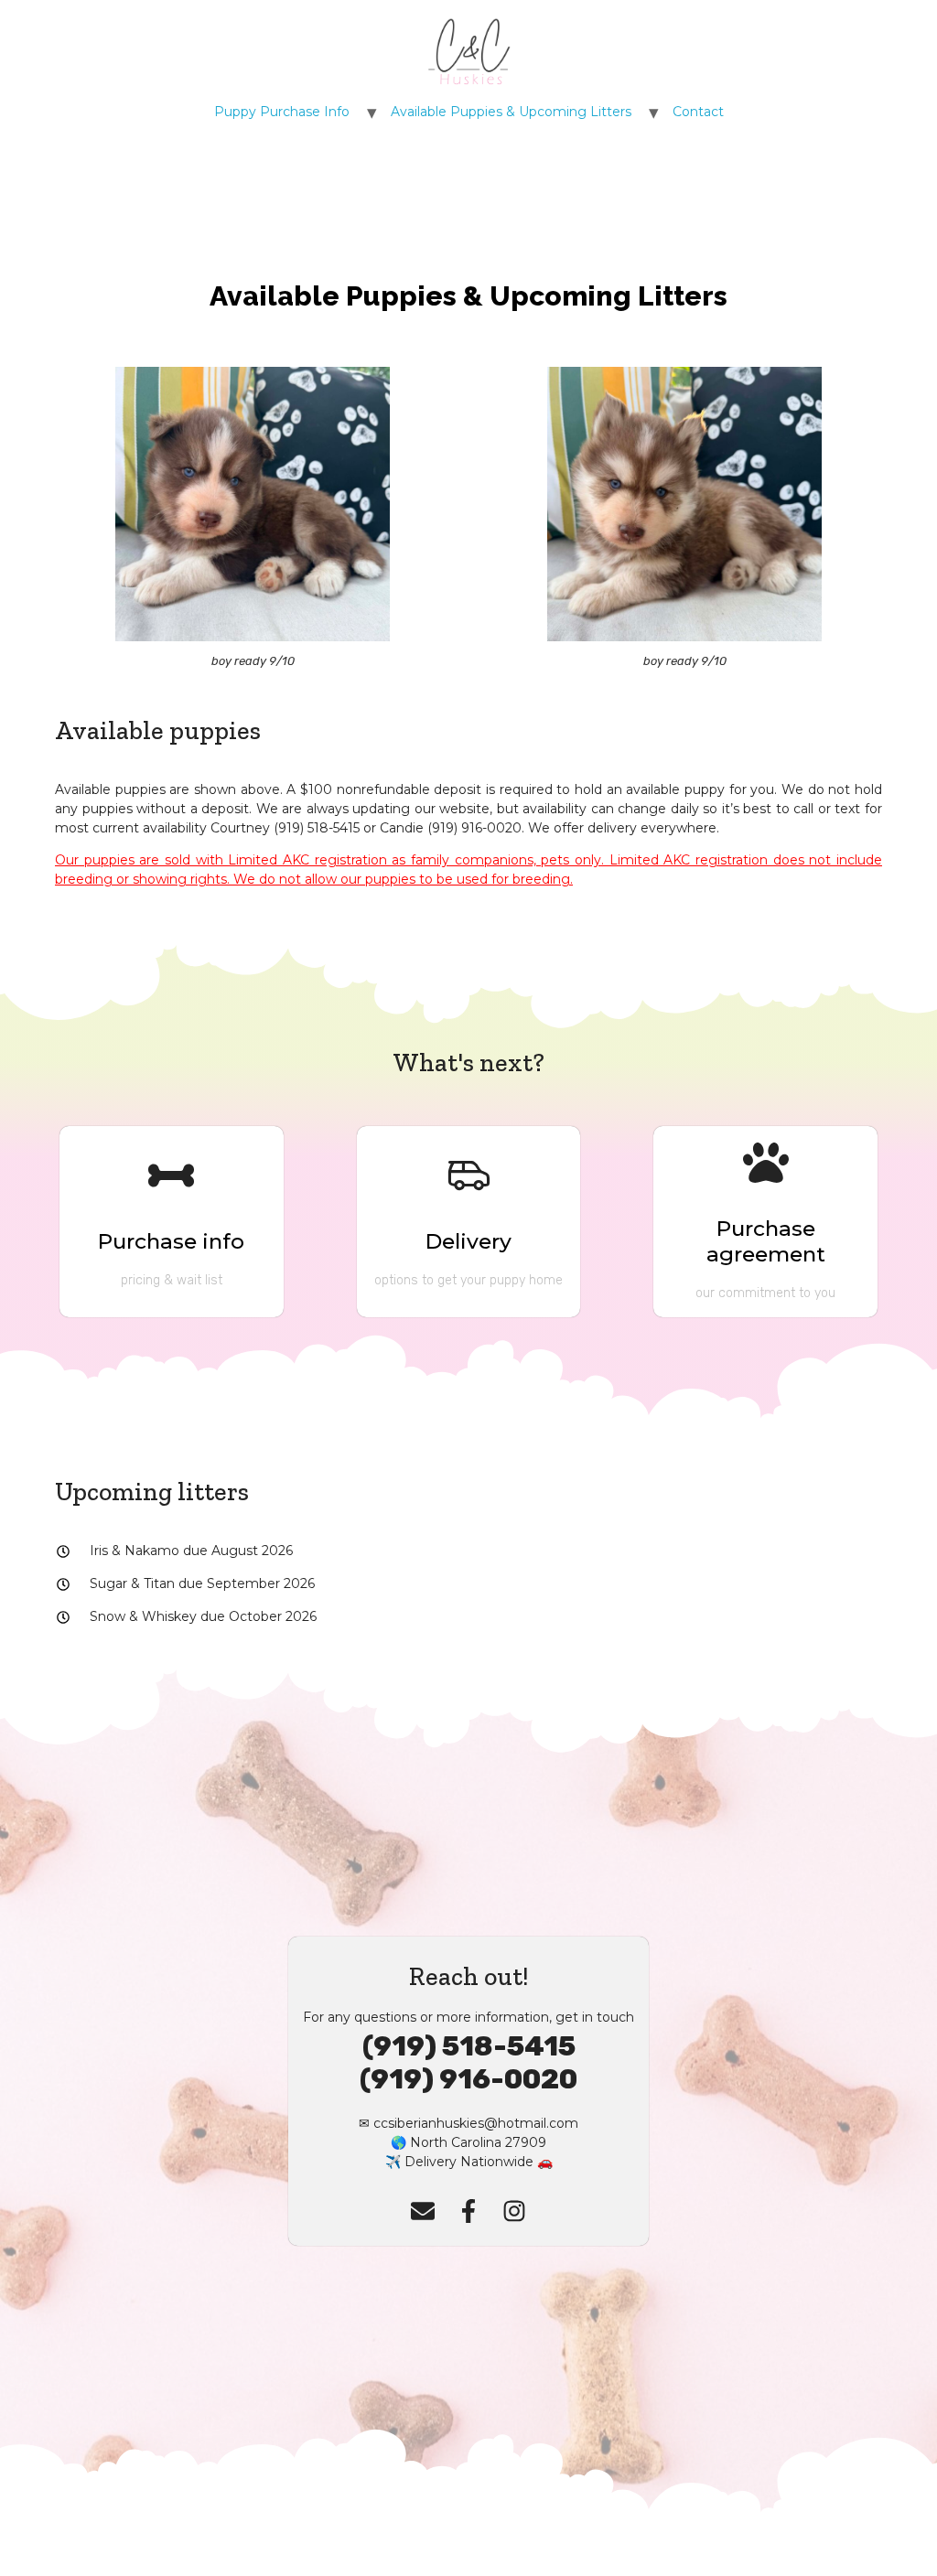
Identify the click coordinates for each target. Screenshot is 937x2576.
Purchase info (171, 1241)
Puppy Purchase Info (282, 112)
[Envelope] (423, 2211)
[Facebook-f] (468, 2211)
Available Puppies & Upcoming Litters (511, 112)
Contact (698, 112)
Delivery (468, 1241)
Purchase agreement (766, 1241)
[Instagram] (514, 2211)
